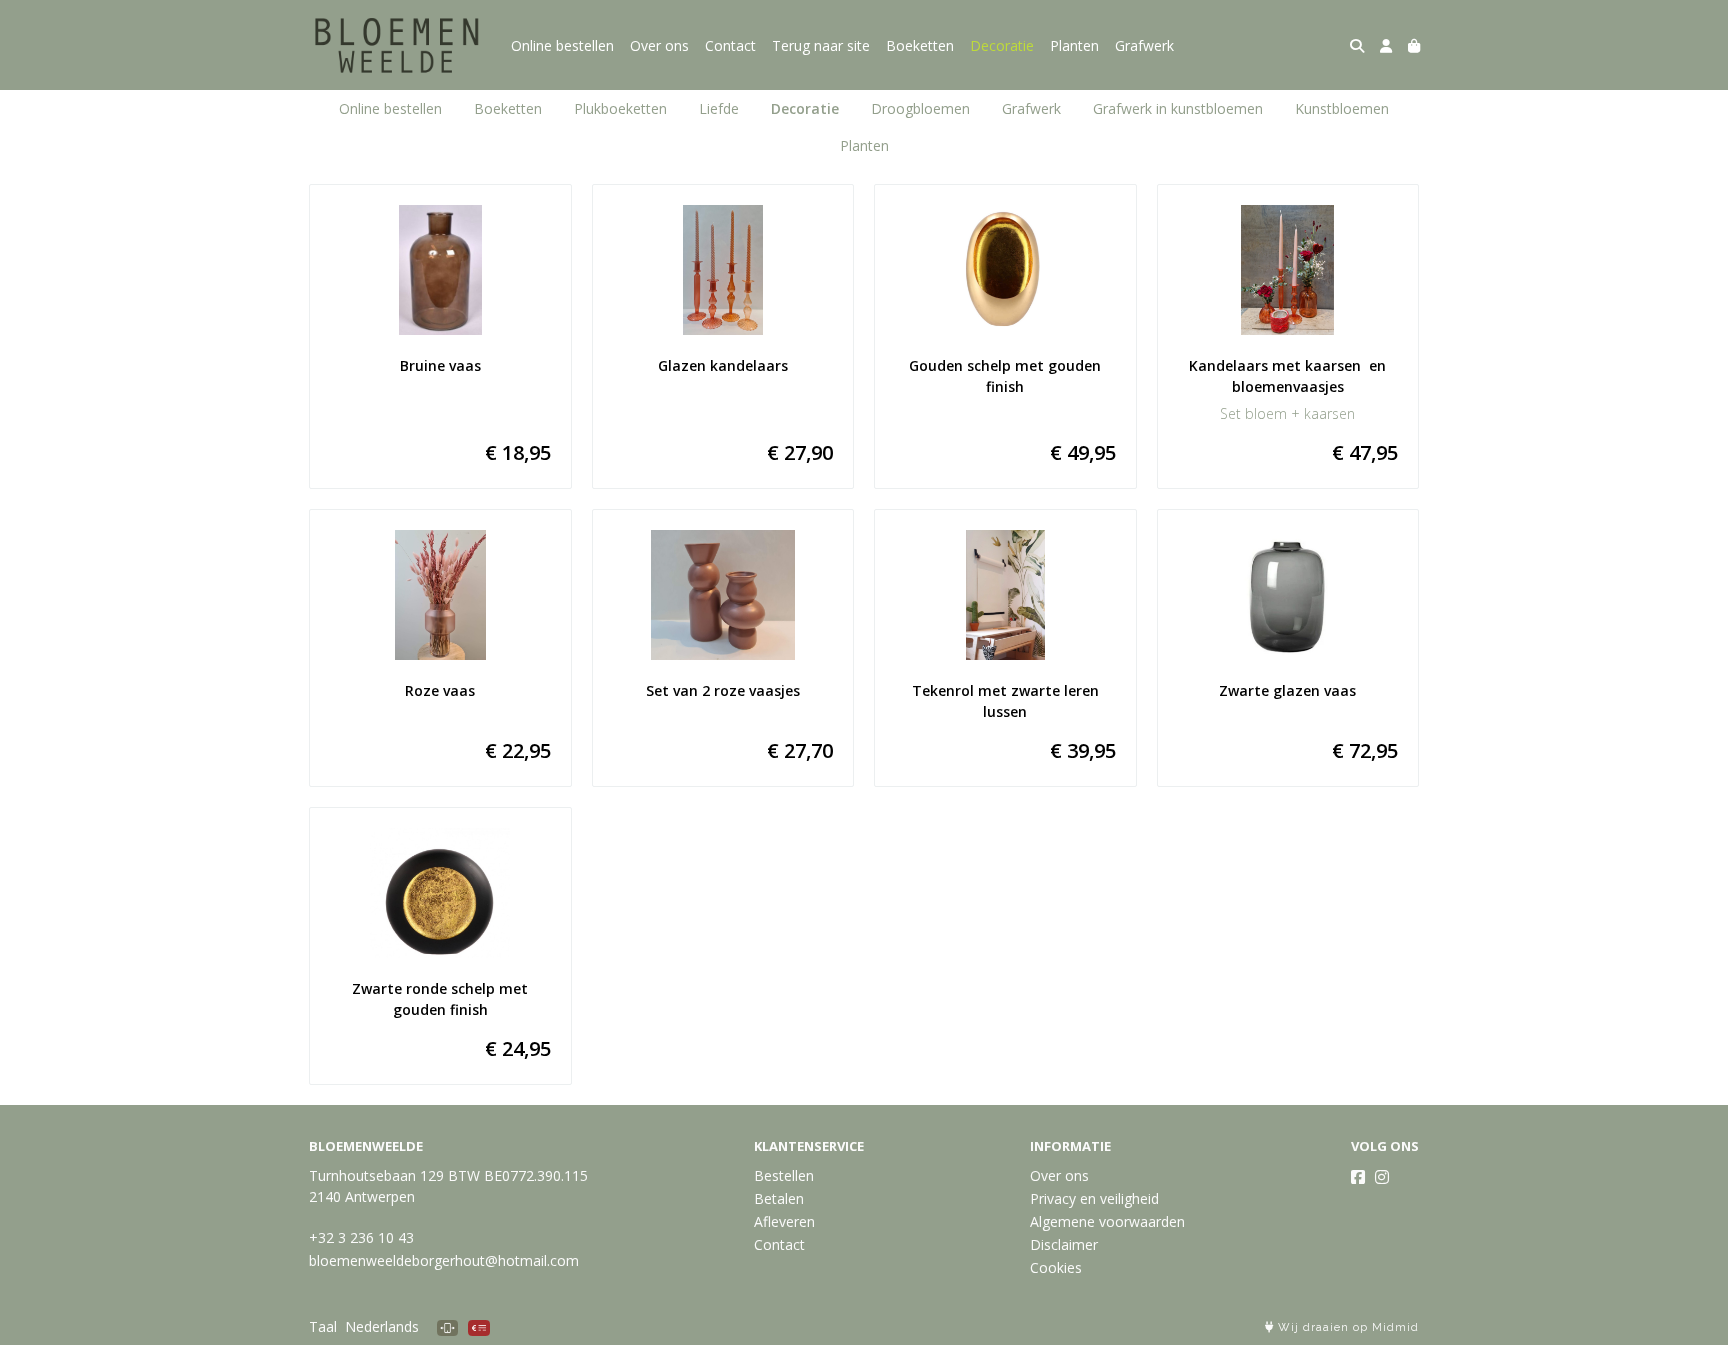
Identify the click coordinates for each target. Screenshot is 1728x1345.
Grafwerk (1144, 45)
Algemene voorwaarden (1107, 1221)
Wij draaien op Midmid (1346, 1327)
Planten (1074, 45)
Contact (730, 45)
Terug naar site (821, 45)
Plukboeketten (620, 108)
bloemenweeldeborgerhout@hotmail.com (444, 1260)
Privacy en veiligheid (1094, 1198)
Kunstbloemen (1342, 108)
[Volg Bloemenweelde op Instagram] (1382, 1177)
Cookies (1056, 1267)
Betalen (779, 1198)
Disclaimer (1064, 1244)
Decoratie (1002, 45)
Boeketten (920, 45)
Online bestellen (562, 45)
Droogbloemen (920, 108)
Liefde (719, 108)
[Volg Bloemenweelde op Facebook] (1358, 1177)
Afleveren (784, 1221)
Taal (323, 1326)
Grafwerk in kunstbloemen (1178, 108)
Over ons (659, 45)
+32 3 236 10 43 (361, 1237)
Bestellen (784, 1175)
